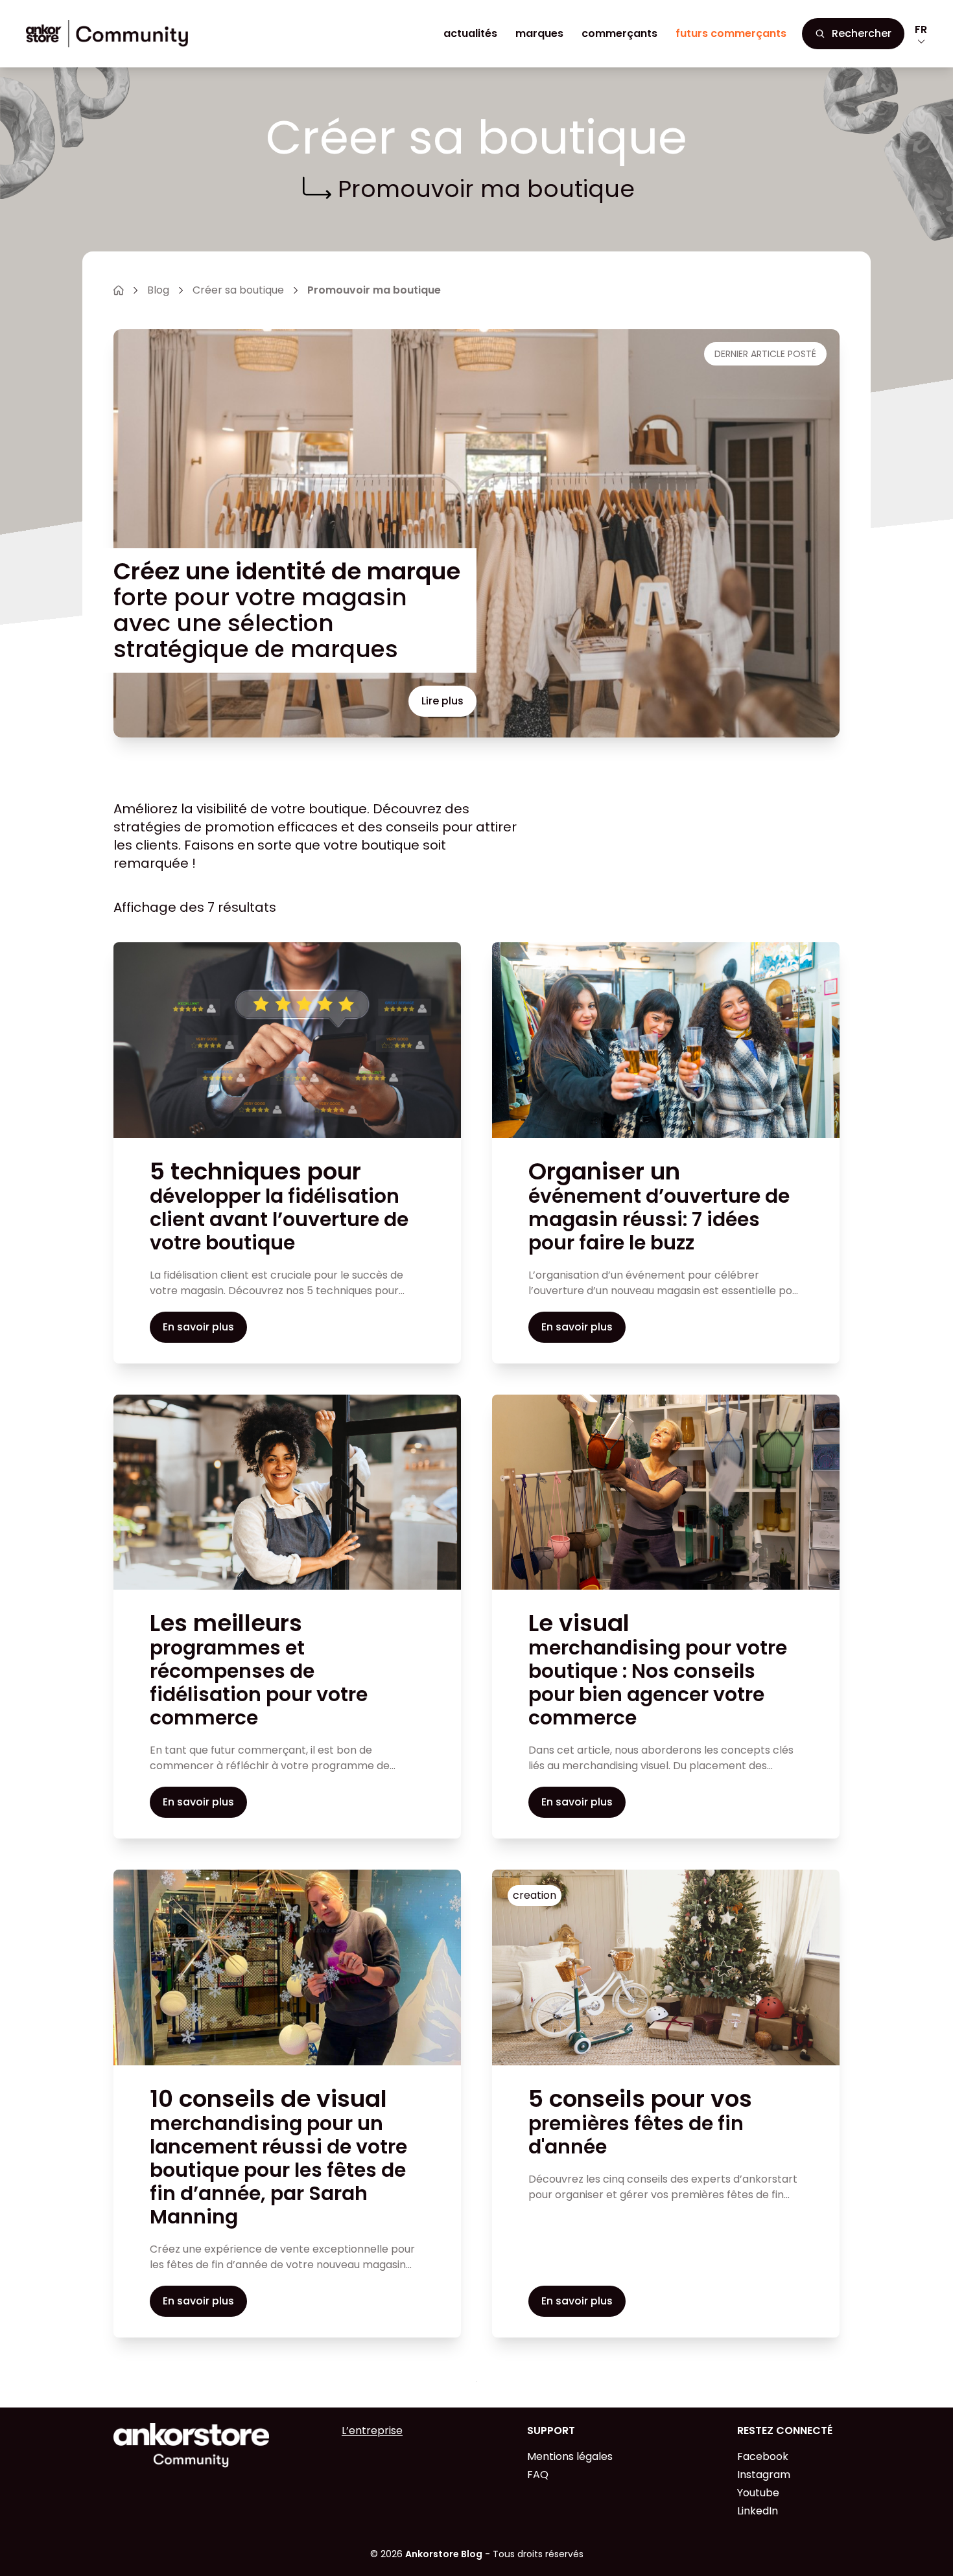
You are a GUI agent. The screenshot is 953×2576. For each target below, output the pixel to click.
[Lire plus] (287, 1040)
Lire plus (442, 701)
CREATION (535, 1895)
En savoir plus (198, 1327)
